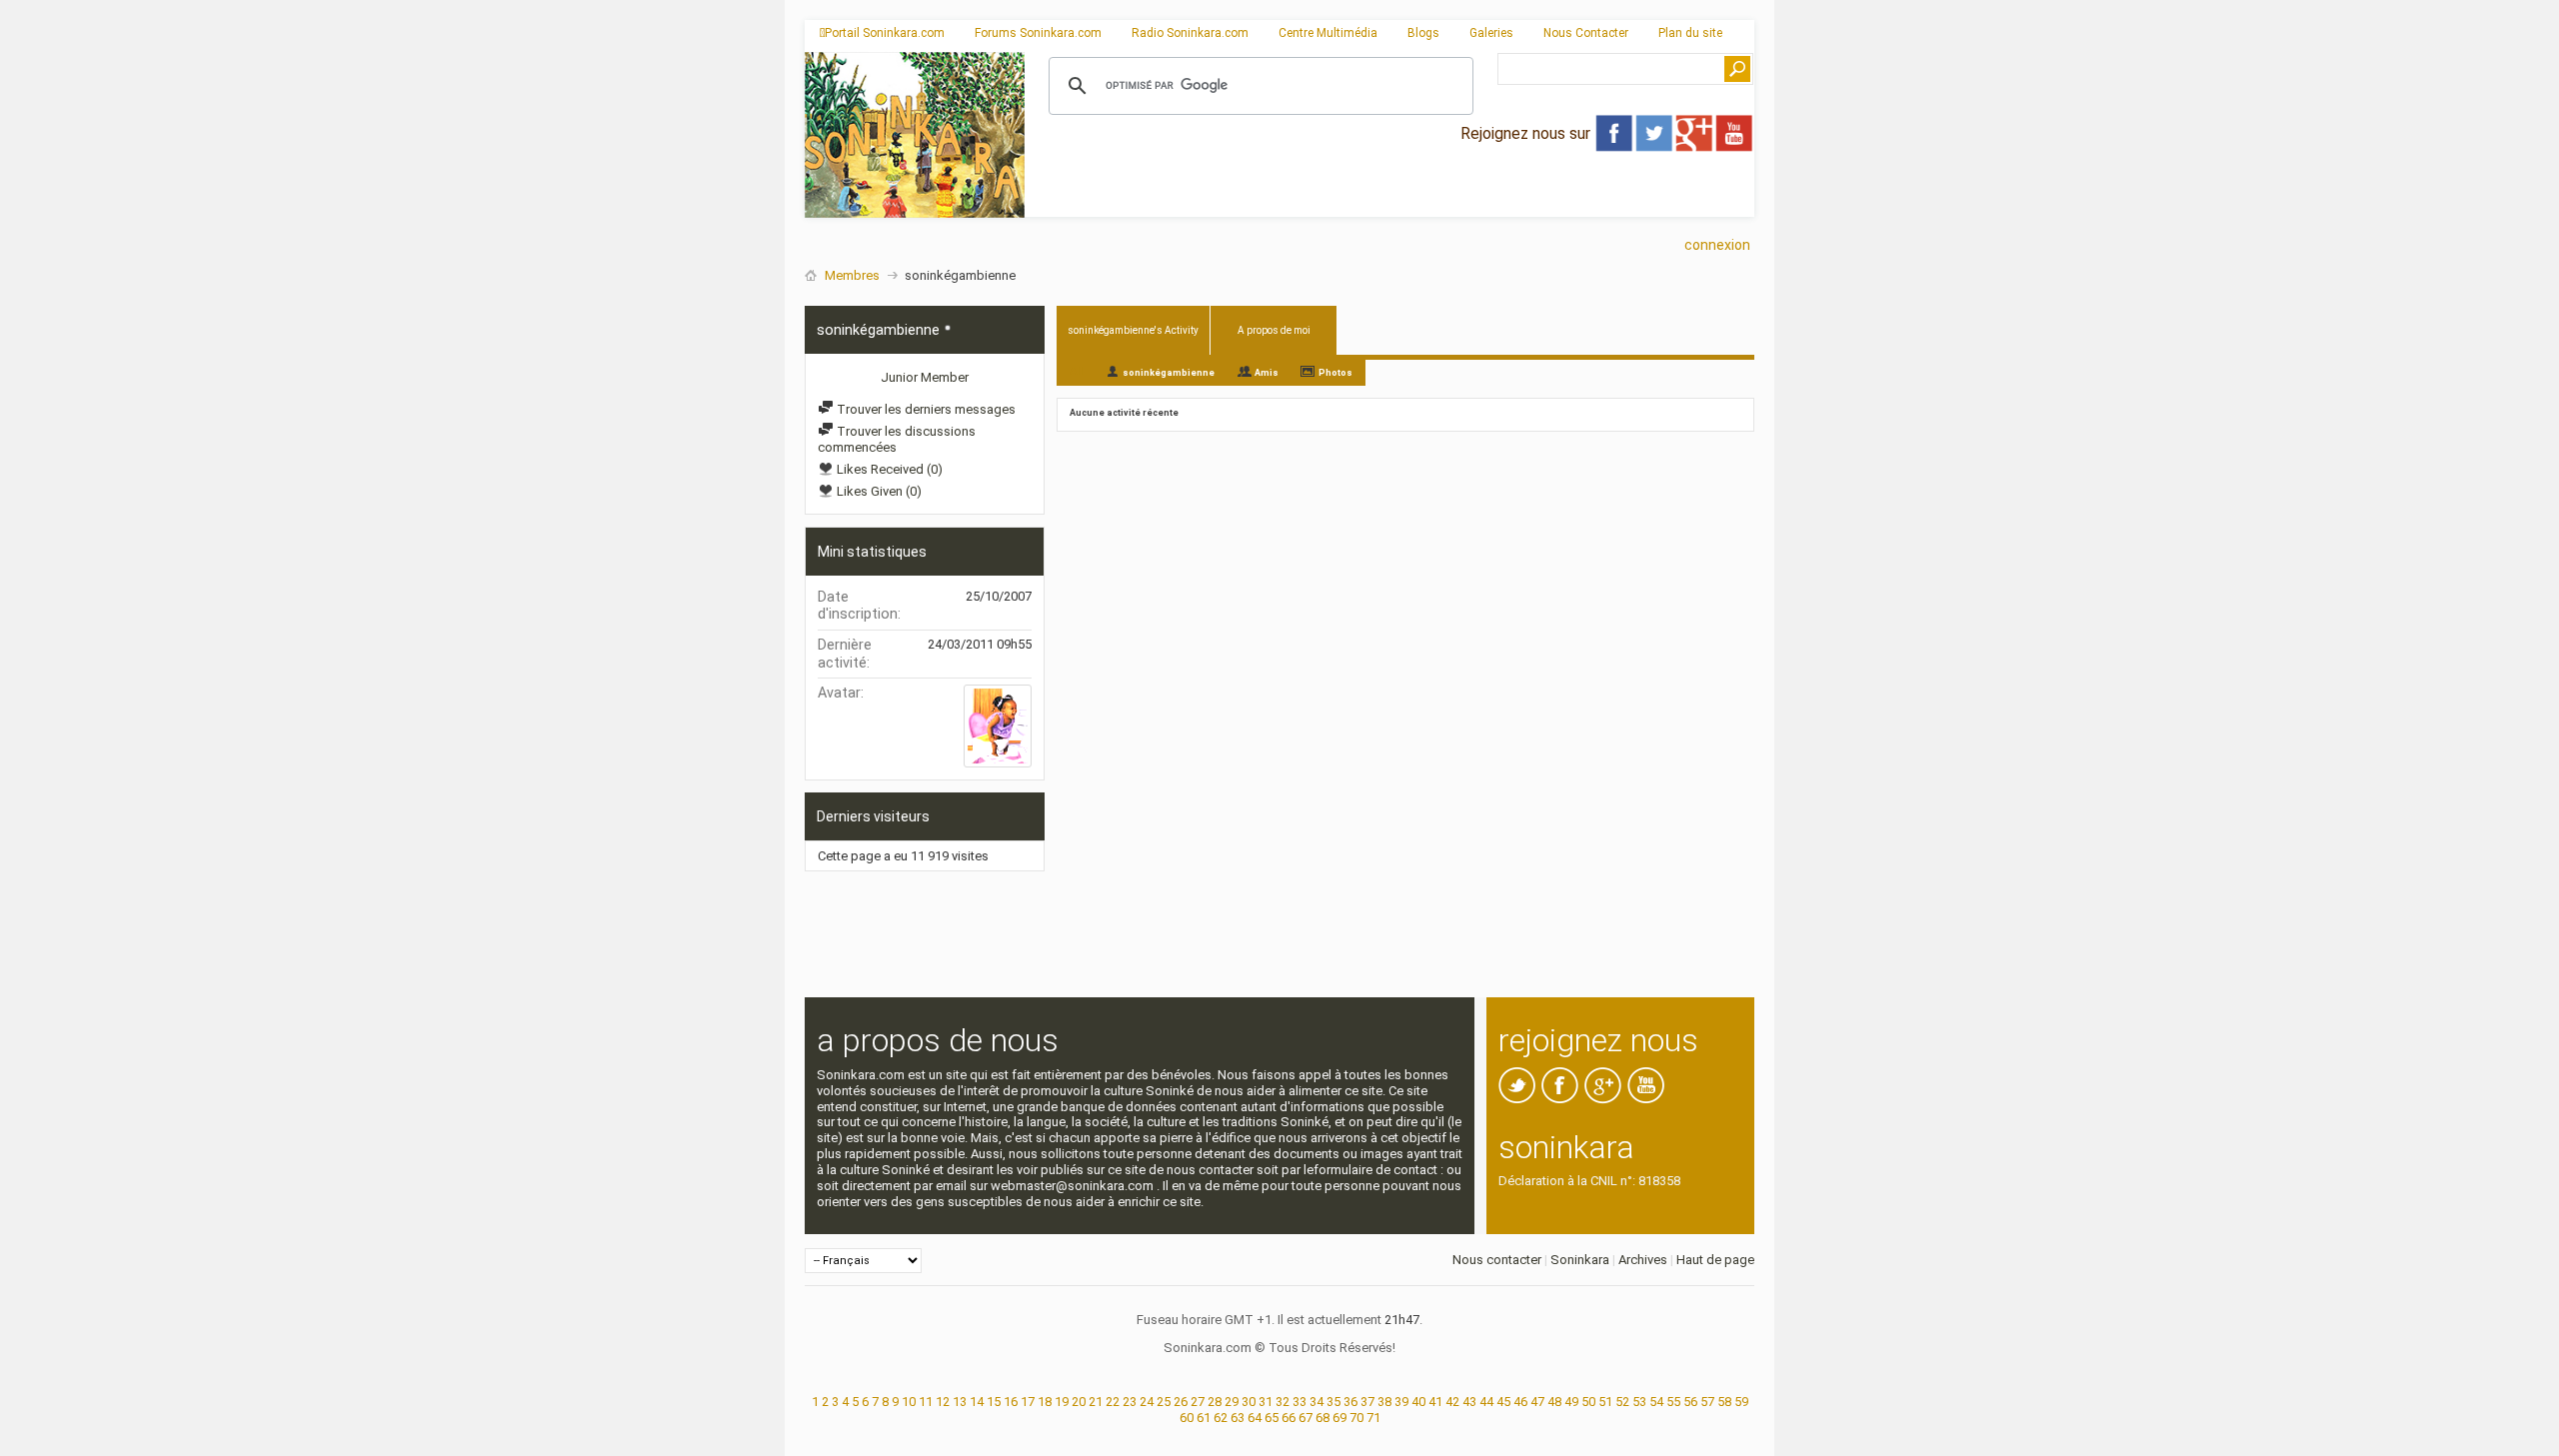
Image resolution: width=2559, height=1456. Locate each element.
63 (1238, 1418)
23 (1130, 1402)
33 (1299, 1402)
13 (960, 1402)
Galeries (1491, 33)
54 (1656, 1402)
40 (1418, 1402)
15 (994, 1402)
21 (1096, 1402)
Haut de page (1715, 1260)
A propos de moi (1274, 330)
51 (1605, 1402)
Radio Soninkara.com (1190, 33)
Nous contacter (1497, 1260)
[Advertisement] (1389, 201)
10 (909, 1402)
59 (1741, 1402)
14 (977, 1402)
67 (1305, 1418)
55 (1673, 1402)
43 (1469, 1402)
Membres (852, 275)
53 (1639, 1402)
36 (1350, 1402)
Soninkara (1580, 1260)
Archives (1643, 1260)
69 (1339, 1418)
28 (1215, 1402)
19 (1062, 1402)
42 (1452, 1402)
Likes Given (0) (878, 491)
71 (1373, 1418)
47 (1537, 1402)
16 (1011, 1402)
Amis (1267, 373)
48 (1554, 1402)
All (1076, 371)
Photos (1335, 373)
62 (1221, 1418)
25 (1164, 1402)
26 (1181, 1402)
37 (1367, 1402)
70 (1356, 1418)
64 (1255, 1418)
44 (1486, 1402)
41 (1435, 1402)
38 (1384, 1402)
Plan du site (1690, 33)
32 (1282, 1402)
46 (1520, 1402)
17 (1028, 1402)
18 (1045, 1402)
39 (1401, 1402)
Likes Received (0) (888, 469)
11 (926, 1402)
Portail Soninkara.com (885, 33)
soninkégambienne (1169, 373)
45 (1503, 1402)
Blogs (1423, 33)
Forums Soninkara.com (1038, 33)
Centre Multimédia (1328, 33)
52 (1622, 1402)
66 (1288, 1418)
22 (1113, 1402)
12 (943, 1402)
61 (1204, 1418)
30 (1249, 1402)
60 (1187, 1418)
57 (1707, 1402)
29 (1232, 1402)
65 (1272, 1418)
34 (1316, 1402)
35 (1333, 1402)
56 (1690, 1402)
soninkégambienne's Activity (1133, 330)
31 (1266, 1402)
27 (1198, 1402)
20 (1079, 1402)
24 (1147, 1402)
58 (1724, 1402)
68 (1322, 1418)
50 (1588, 1402)
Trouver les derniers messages (925, 409)
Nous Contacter (1586, 33)
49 (1571, 1402)
